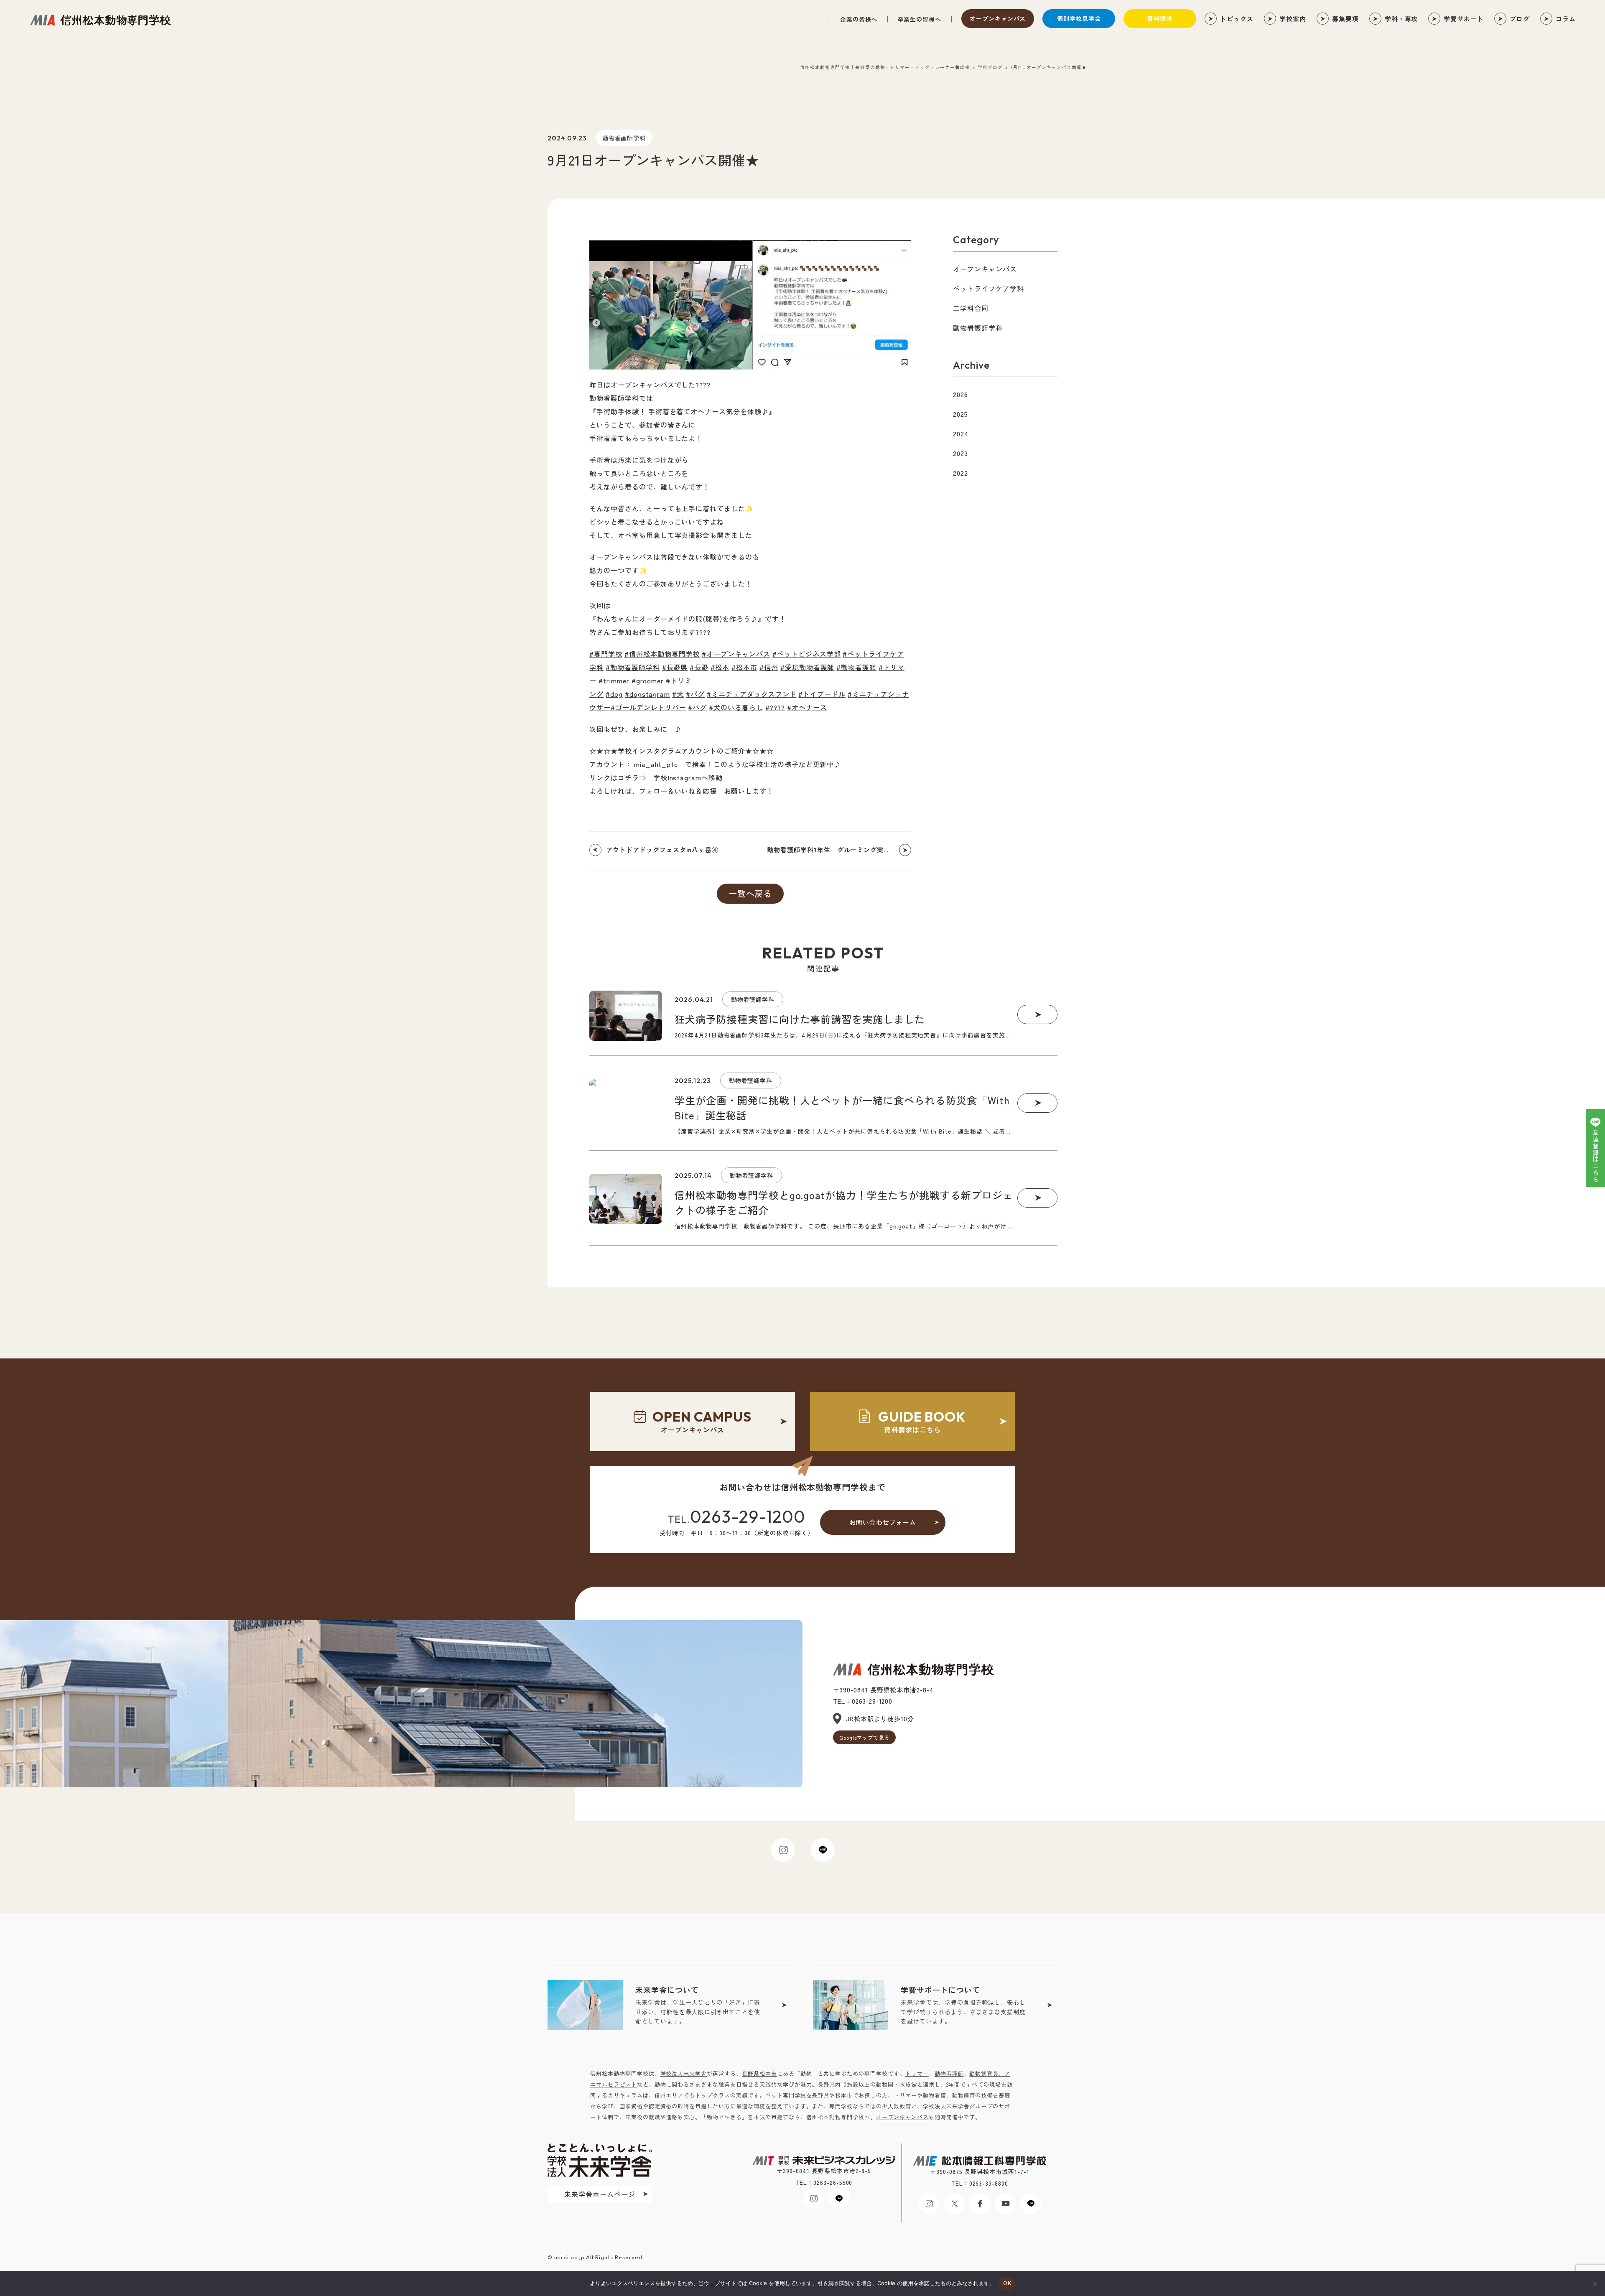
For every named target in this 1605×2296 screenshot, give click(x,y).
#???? (775, 707)
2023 (960, 453)
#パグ (695, 694)
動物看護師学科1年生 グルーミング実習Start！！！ (839, 850)
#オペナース (807, 707)
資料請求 (1160, 18)
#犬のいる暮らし (736, 707)
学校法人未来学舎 (684, 2073)
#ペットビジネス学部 (807, 654)
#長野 (699, 667)
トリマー (917, 2073)
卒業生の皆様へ (919, 19)
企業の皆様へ (859, 19)
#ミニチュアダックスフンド (752, 694)
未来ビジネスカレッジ (100, 20)
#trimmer (614, 680)
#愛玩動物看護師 (808, 667)
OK (1007, 2283)
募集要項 (1345, 19)
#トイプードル (822, 694)
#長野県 (675, 667)
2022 (960, 473)
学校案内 (1293, 19)
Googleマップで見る (865, 1737)
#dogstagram (648, 694)
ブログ (1520, 19)
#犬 (678, 694)
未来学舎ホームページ (600, 2194)
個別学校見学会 (1079, 18)
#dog (614, 694)
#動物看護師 (856, 667)
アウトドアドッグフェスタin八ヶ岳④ (662, 850)
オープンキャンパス (998, 18)
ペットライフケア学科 (988, 288)
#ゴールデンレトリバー (648, 707)
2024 (961, 433)
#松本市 (744, 667)
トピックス (1237, 19)
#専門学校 (606, 654)
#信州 (769, 667)
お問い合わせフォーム (883, 1522)
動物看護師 (949, 2073)
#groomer (648, 680)
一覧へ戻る (750, 893)
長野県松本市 (759, 2073)
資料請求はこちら (922, 1421)
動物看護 (935, 2095)
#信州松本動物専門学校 (662, 654)
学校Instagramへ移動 (688, 777)
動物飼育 (964, 2095)
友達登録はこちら (1596, 1156)
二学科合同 (971, 308)
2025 (960, 414)
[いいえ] (1595, 2283)
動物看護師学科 (624, 138)
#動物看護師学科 (633, 667)
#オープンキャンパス (736, 654)
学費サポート (1464, 19)
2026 (960, 394)
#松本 (720, 667)
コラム (1566, 19)
